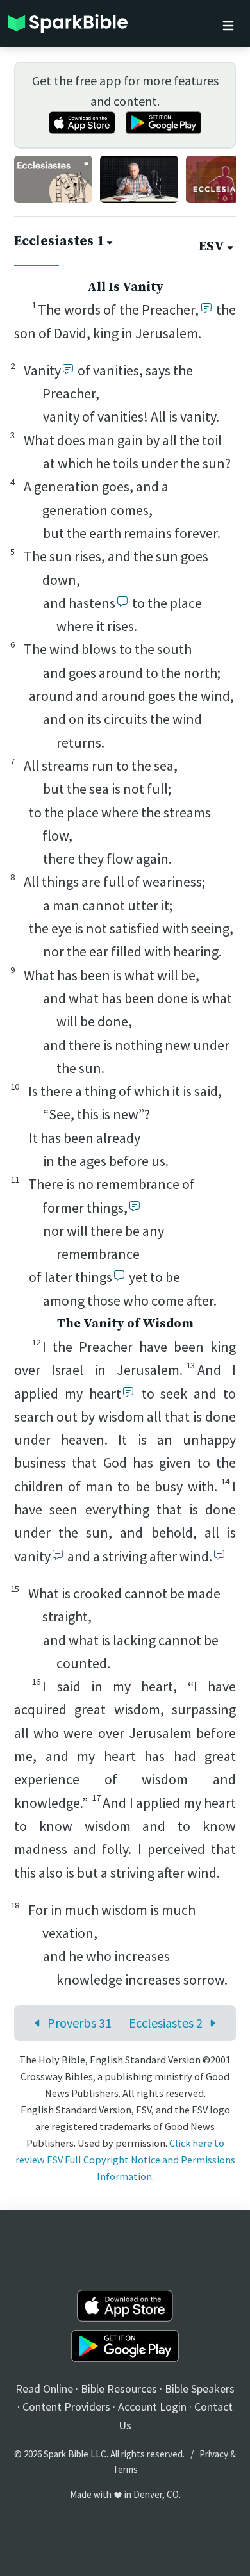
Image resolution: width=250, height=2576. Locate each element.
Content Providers (66, 2407)
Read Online (44, 2389)
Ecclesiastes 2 (166, 2023)
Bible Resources (119, 2389)
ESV (212, 247)
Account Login (152, 2407)
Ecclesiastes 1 (59, 242)
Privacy (214, 2454)
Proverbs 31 (79, 2023)
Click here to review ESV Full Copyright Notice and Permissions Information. (125, 2160)
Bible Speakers (200, 2389)
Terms (125, 2469)
